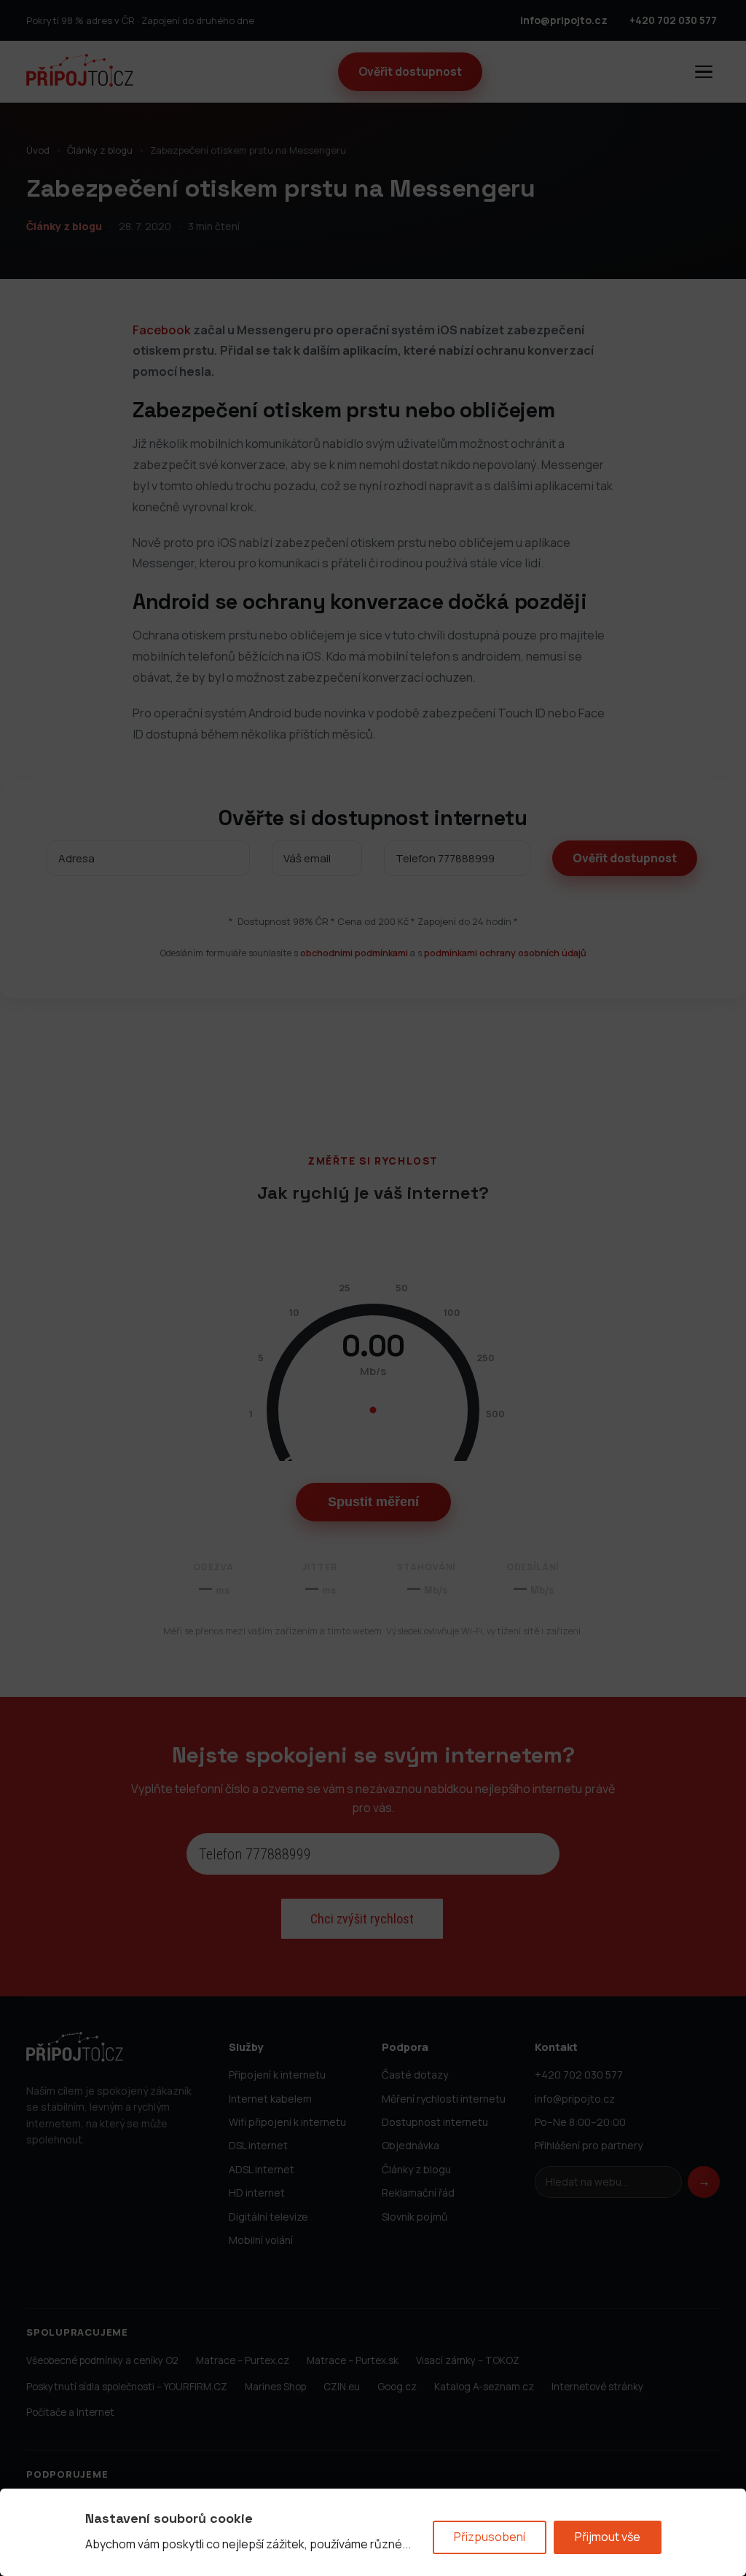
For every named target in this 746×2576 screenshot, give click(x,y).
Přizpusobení (490, 2537)
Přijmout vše (608, 2537)
